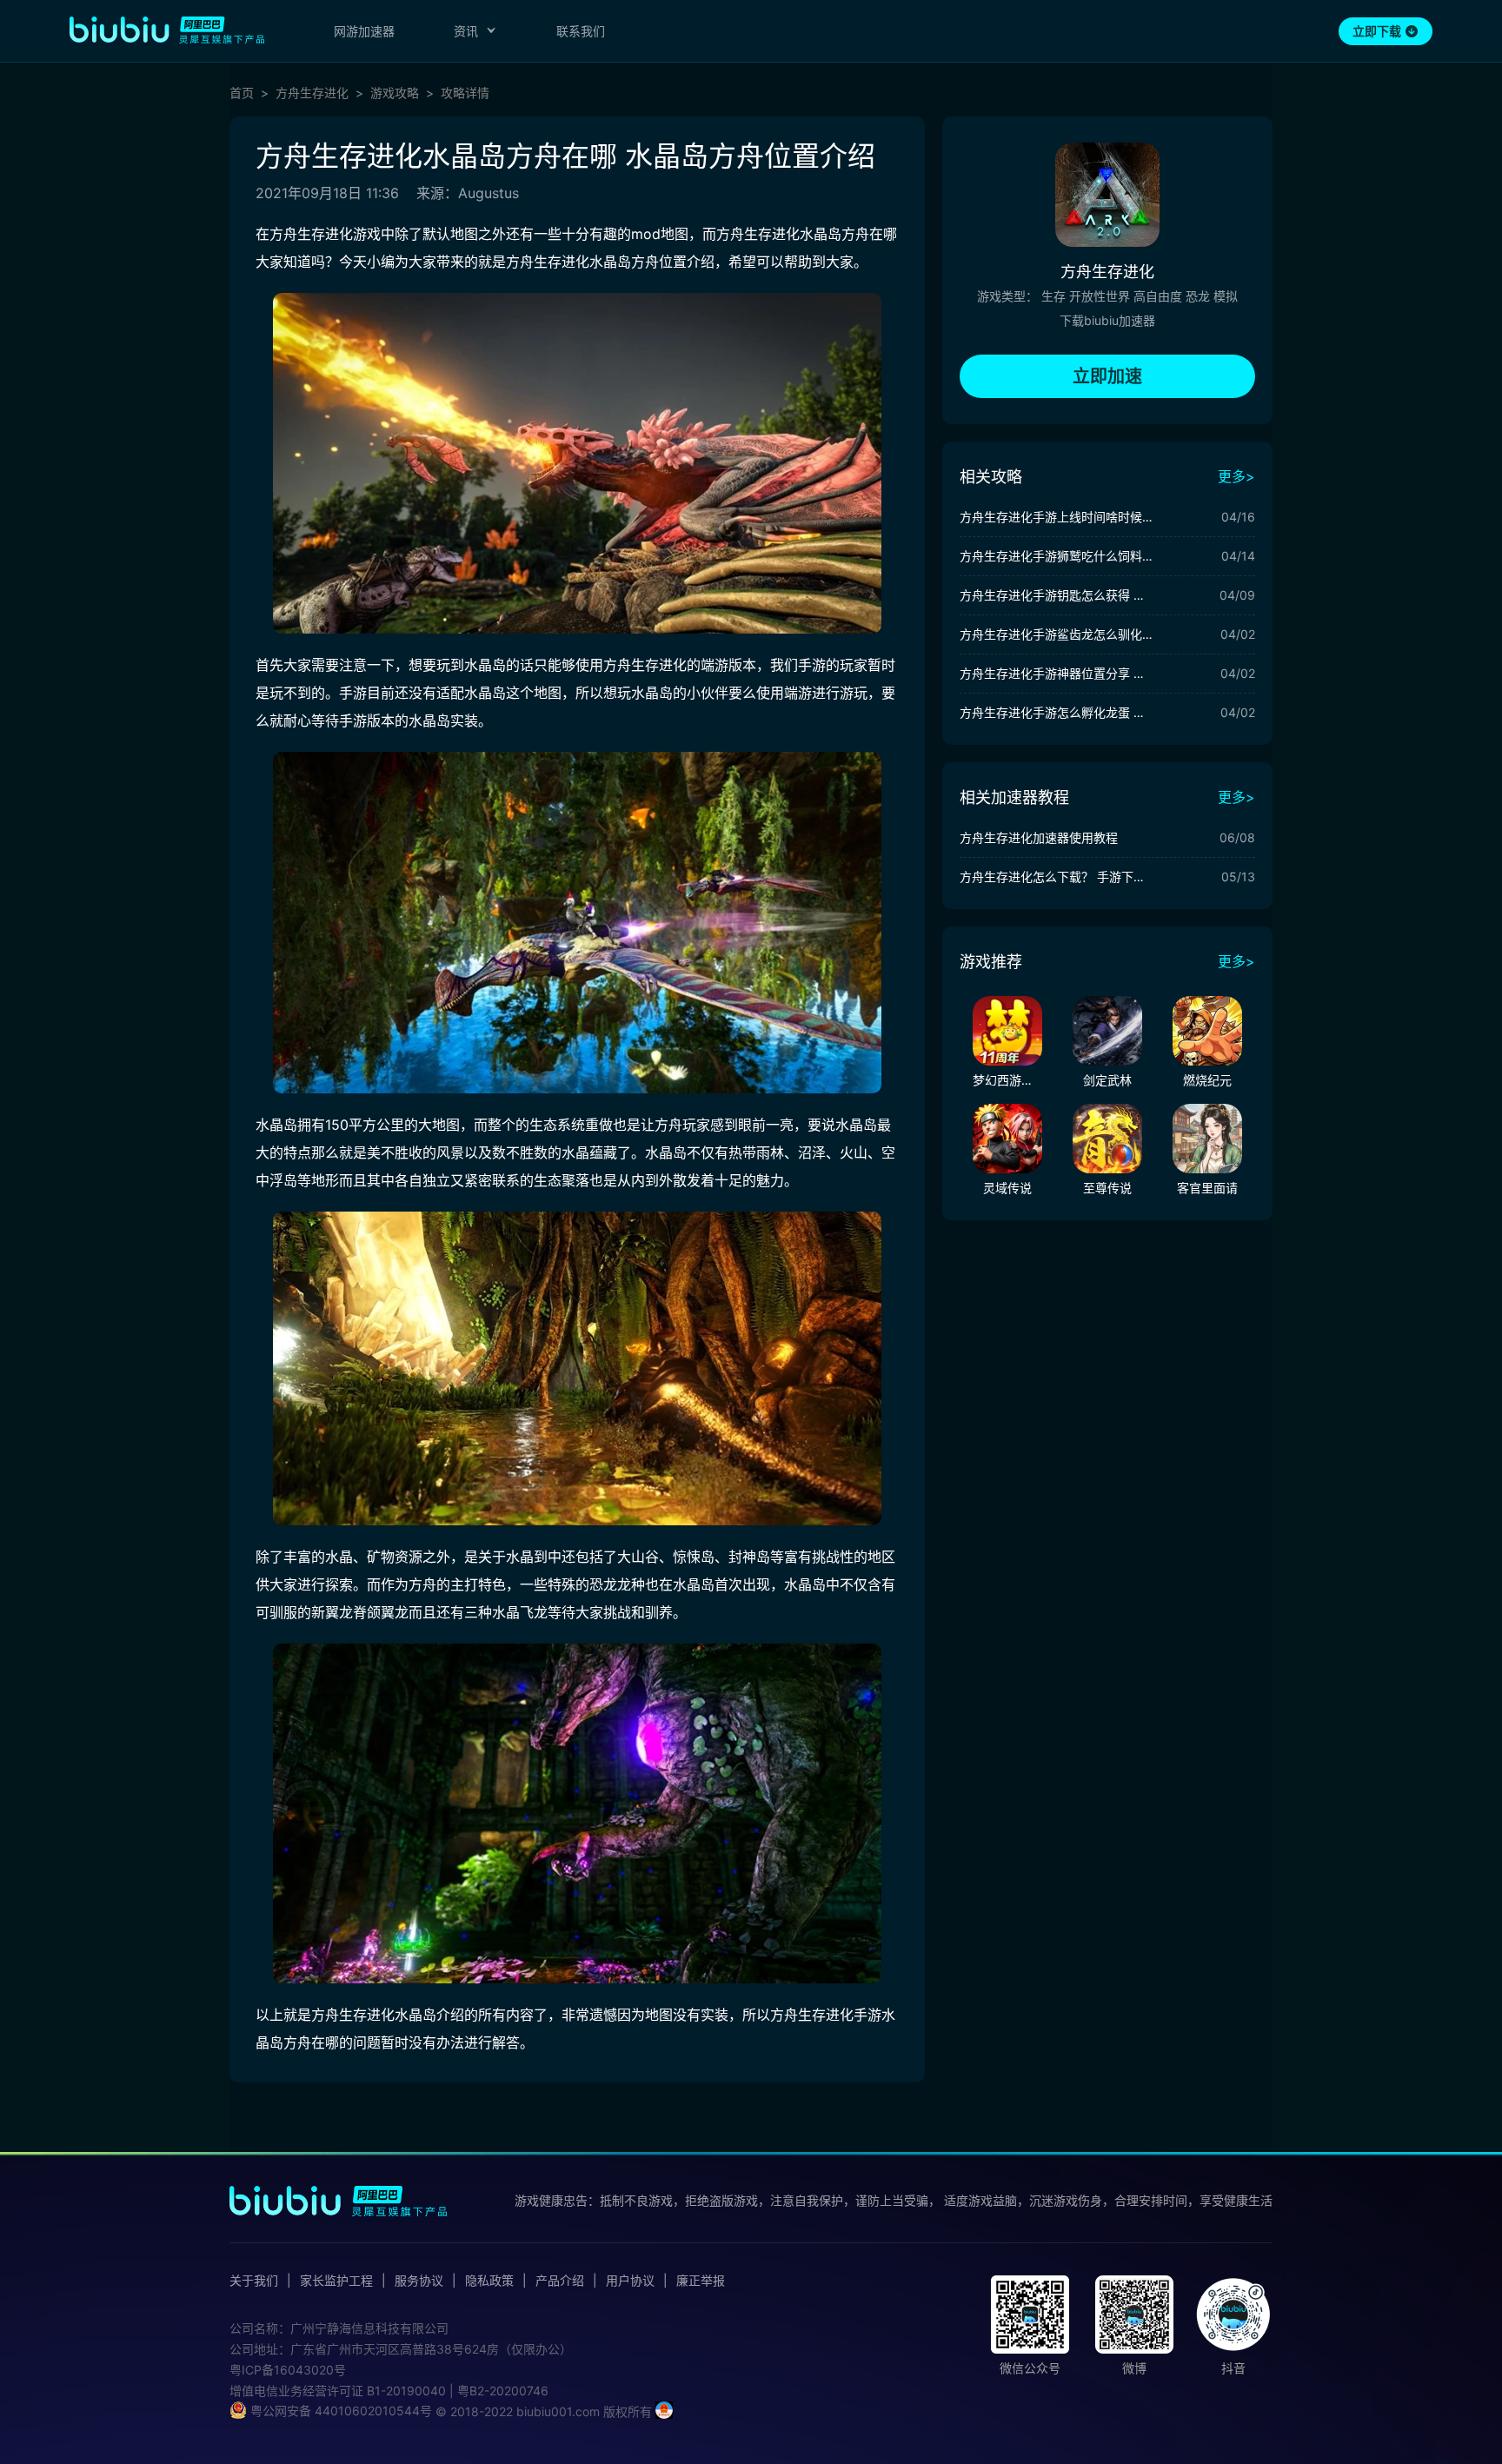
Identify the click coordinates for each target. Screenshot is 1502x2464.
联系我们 (581, 31)
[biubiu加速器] (167, 30)
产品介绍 (560, 2281)
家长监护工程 (336, 2281)
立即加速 (1107, 376)
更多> (1236, 476)
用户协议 (630, 2281)
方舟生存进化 (312, 93)
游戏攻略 (395, 93)
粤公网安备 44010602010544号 (339, 2411)
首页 (242, 93)
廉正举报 (701, 2281)
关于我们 (254, 2281)
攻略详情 (465, 93)
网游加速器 (364, 31)
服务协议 (419, 2281)
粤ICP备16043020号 (288, 2370)
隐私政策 (489, 2281)
